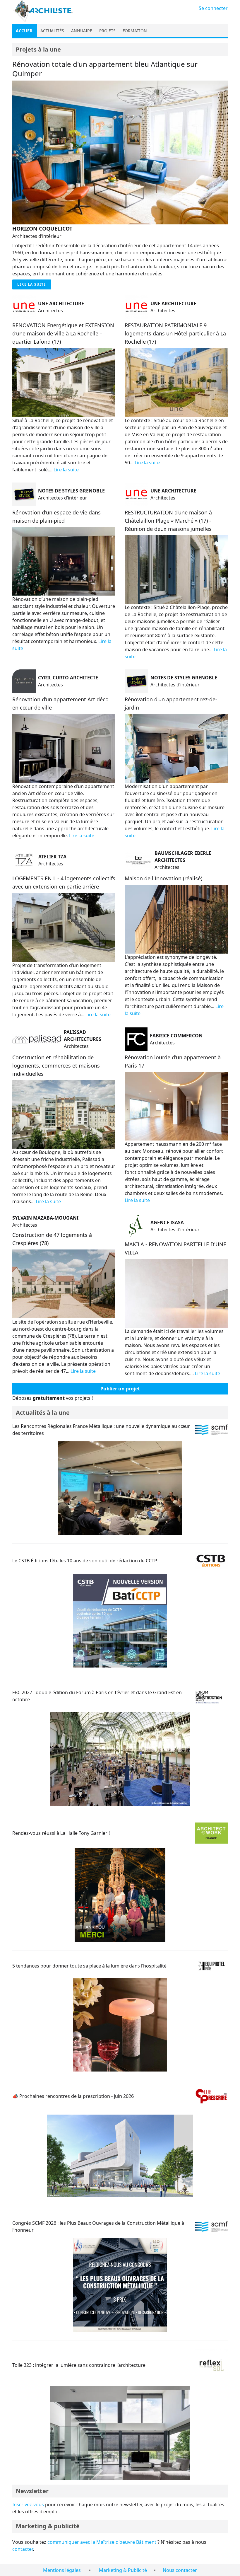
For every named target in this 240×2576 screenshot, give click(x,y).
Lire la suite (32, 284)
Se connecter (213, 8)
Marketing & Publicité (123, 2570)
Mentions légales (62, 2570)
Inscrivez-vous (28, 2505)
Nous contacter (180, 2570)
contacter (23, 2549)
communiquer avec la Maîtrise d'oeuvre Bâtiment (102, 2542)
